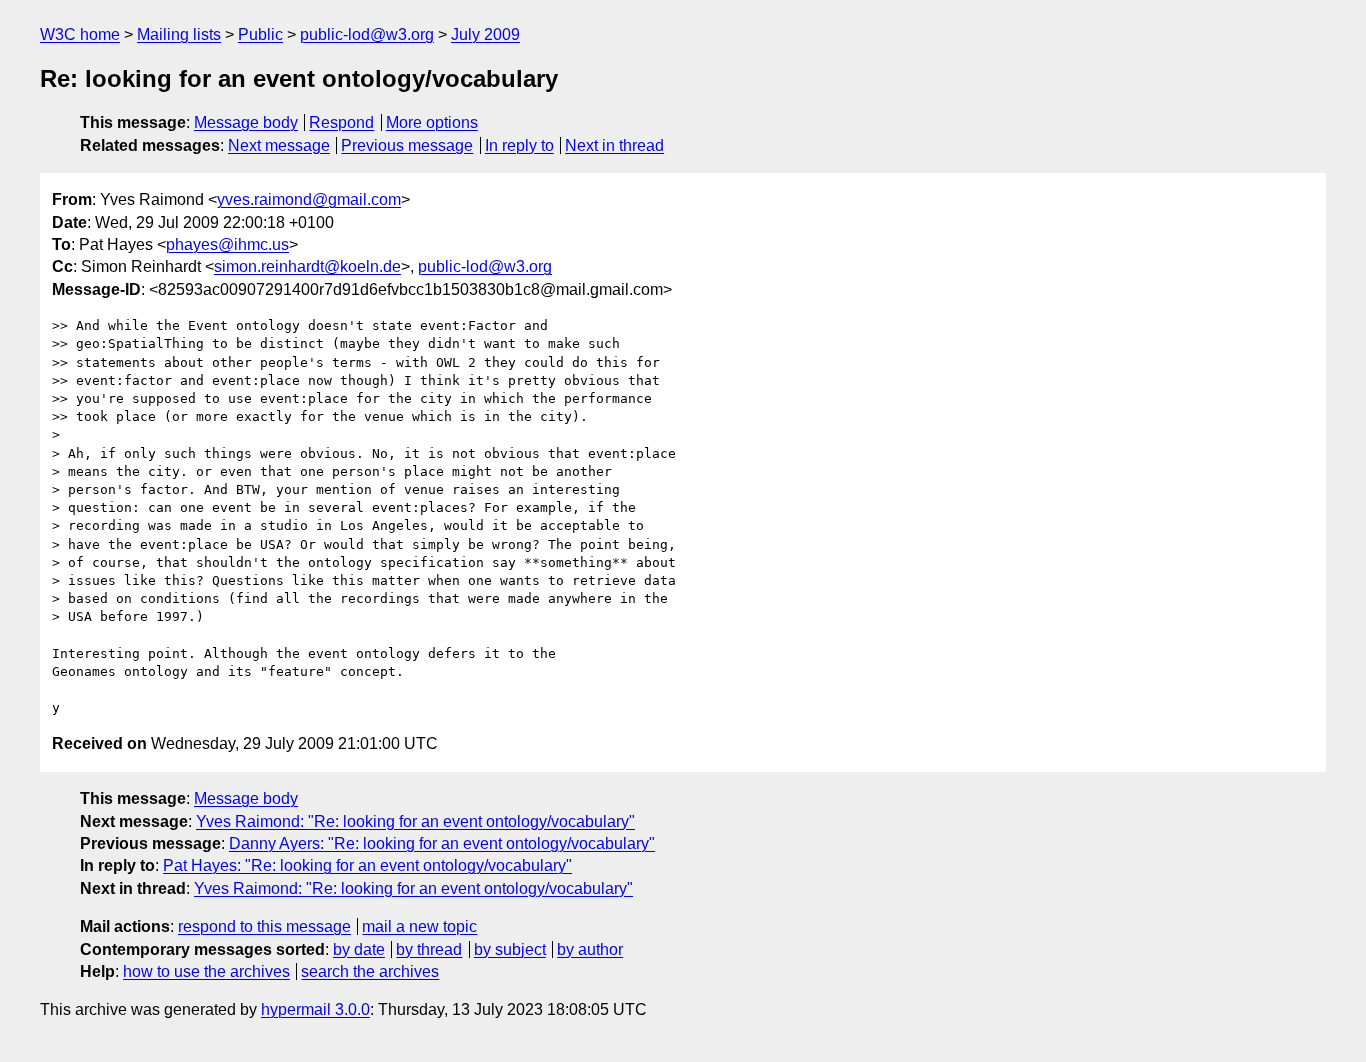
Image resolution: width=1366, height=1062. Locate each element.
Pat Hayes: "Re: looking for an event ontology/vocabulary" (367, 865)
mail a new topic (419, 926)
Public (260, 34)
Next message (279, 145)
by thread (429, 949)
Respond (341, 122)
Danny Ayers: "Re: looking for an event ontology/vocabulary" (442, 843)
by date (359, 949)
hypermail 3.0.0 (315, 1009)
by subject (510, 949)
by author (590, 949)
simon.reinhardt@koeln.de (307, 266)
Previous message (407, 145)
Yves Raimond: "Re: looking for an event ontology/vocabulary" (415, 821)
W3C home (80, 34)
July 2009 (485, 34)
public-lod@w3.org (367, 34)
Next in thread (614, 145)
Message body (246, 122)
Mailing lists (179, 34)
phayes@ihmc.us (227, 244)
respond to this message (264, 926)
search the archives (370, 971)
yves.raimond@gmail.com (309, 199)
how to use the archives (206, 971)
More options (432, 122)
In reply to (519, 145)
